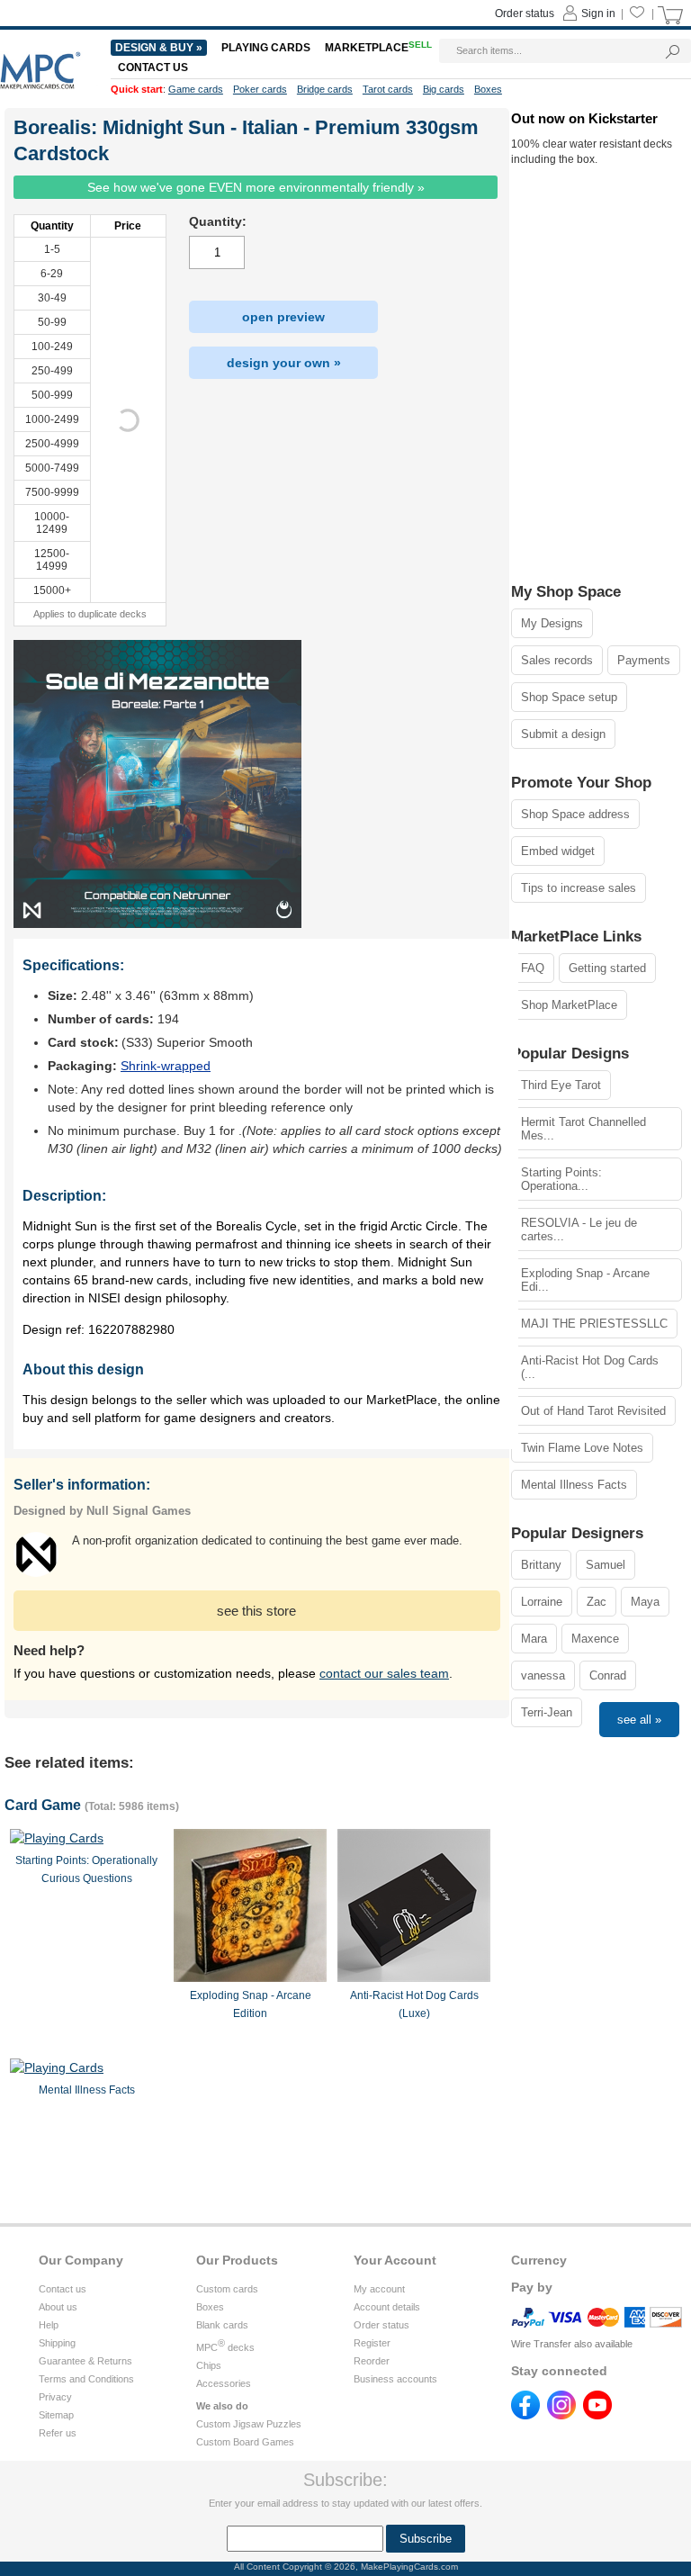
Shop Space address (575, 814)
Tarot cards (388, 89)
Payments (644, 660)
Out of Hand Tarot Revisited (593, 1411)
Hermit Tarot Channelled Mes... (583, 1129)
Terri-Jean (547, 1712)
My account (379, 2289)
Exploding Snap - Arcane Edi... (585, 1280)
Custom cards (227, 2289)
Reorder (372, 2361)
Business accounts (395, 2379)
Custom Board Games (245, 2442)
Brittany (541, 1565)
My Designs (552, 623)
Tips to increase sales (579, 888)
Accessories (224, 2383)
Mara (534, 1639)
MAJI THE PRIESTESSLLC (594, 1324)
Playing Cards (266, 48)
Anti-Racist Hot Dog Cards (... (590, 1367)
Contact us (63, 2289)
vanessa (543, 1675)
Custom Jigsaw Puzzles (249, 2424)
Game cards (196, 89)
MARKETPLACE (378, 48)
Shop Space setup (569, 697)
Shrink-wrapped (166, 1066)
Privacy (55, 2397)
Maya (645, 1602)
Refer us (58, 2433)
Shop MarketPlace (569, 1005)
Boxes (210, 2307)
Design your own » (284, 363)
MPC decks (225, 2347)
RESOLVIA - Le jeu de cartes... (579, 1229)
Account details (387, 2307)
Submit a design (563, 734)
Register (372, 2343)
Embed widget (558, 851)
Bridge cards (325, 89)
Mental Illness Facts (574, 1485)
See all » (639, 1720)
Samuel (606, 1565)
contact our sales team (384, 1673)
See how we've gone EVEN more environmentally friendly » (256, 187)
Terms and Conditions (86, 2379)
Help (49, 2325)
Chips (209, 2365)
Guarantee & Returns (85, 2361)
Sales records (557, 660)
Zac (597, 1602)
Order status (381, 2325)
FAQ (533, 968)
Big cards (444, 89)
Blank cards (222, 2325)
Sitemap (56, 2415)
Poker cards (260, 89)
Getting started (607, 968)
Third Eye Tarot (561, 1085)
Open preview (283, 317)
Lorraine (542, 1602)
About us (58, 2307)
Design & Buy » (159, 48)
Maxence (595, 1639)
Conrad (608, 1675)
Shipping (57, 2343)
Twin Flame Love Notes (582, 1448)
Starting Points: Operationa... (561, 1179)
